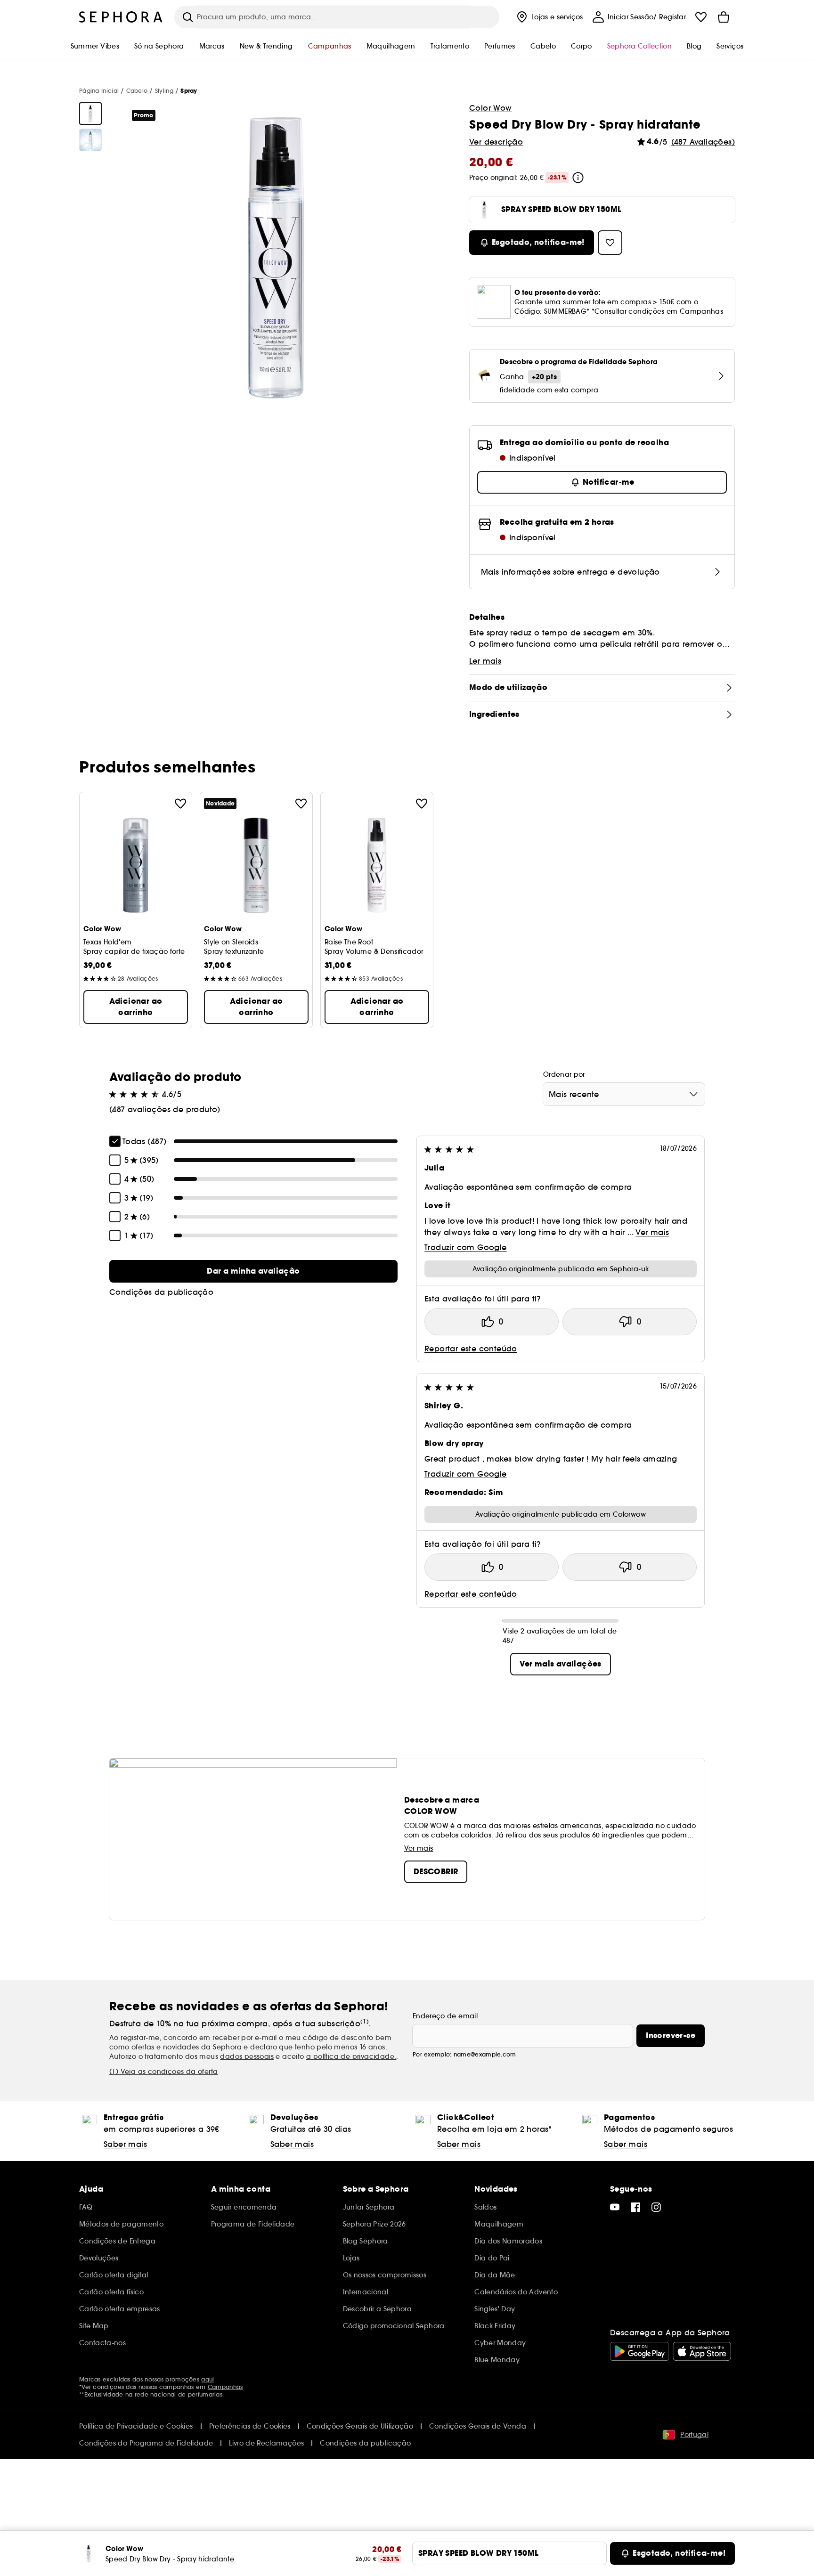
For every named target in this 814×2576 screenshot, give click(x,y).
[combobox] (624, 1094)
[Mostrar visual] (90, 114)
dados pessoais (247, 2056)
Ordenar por (564, 1074)
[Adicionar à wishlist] (180, 804)
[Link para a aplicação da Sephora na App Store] (702, 2351)
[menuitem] (549, 17)
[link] (253, 1271)
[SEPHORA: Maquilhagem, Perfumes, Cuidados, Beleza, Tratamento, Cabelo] (121, 17)
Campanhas (225, 2387)
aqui (208, 2379)
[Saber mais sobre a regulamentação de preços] (578, 178)
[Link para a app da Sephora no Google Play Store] (639, 2351)
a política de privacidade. (351, 2056)
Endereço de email (445, 2016)
